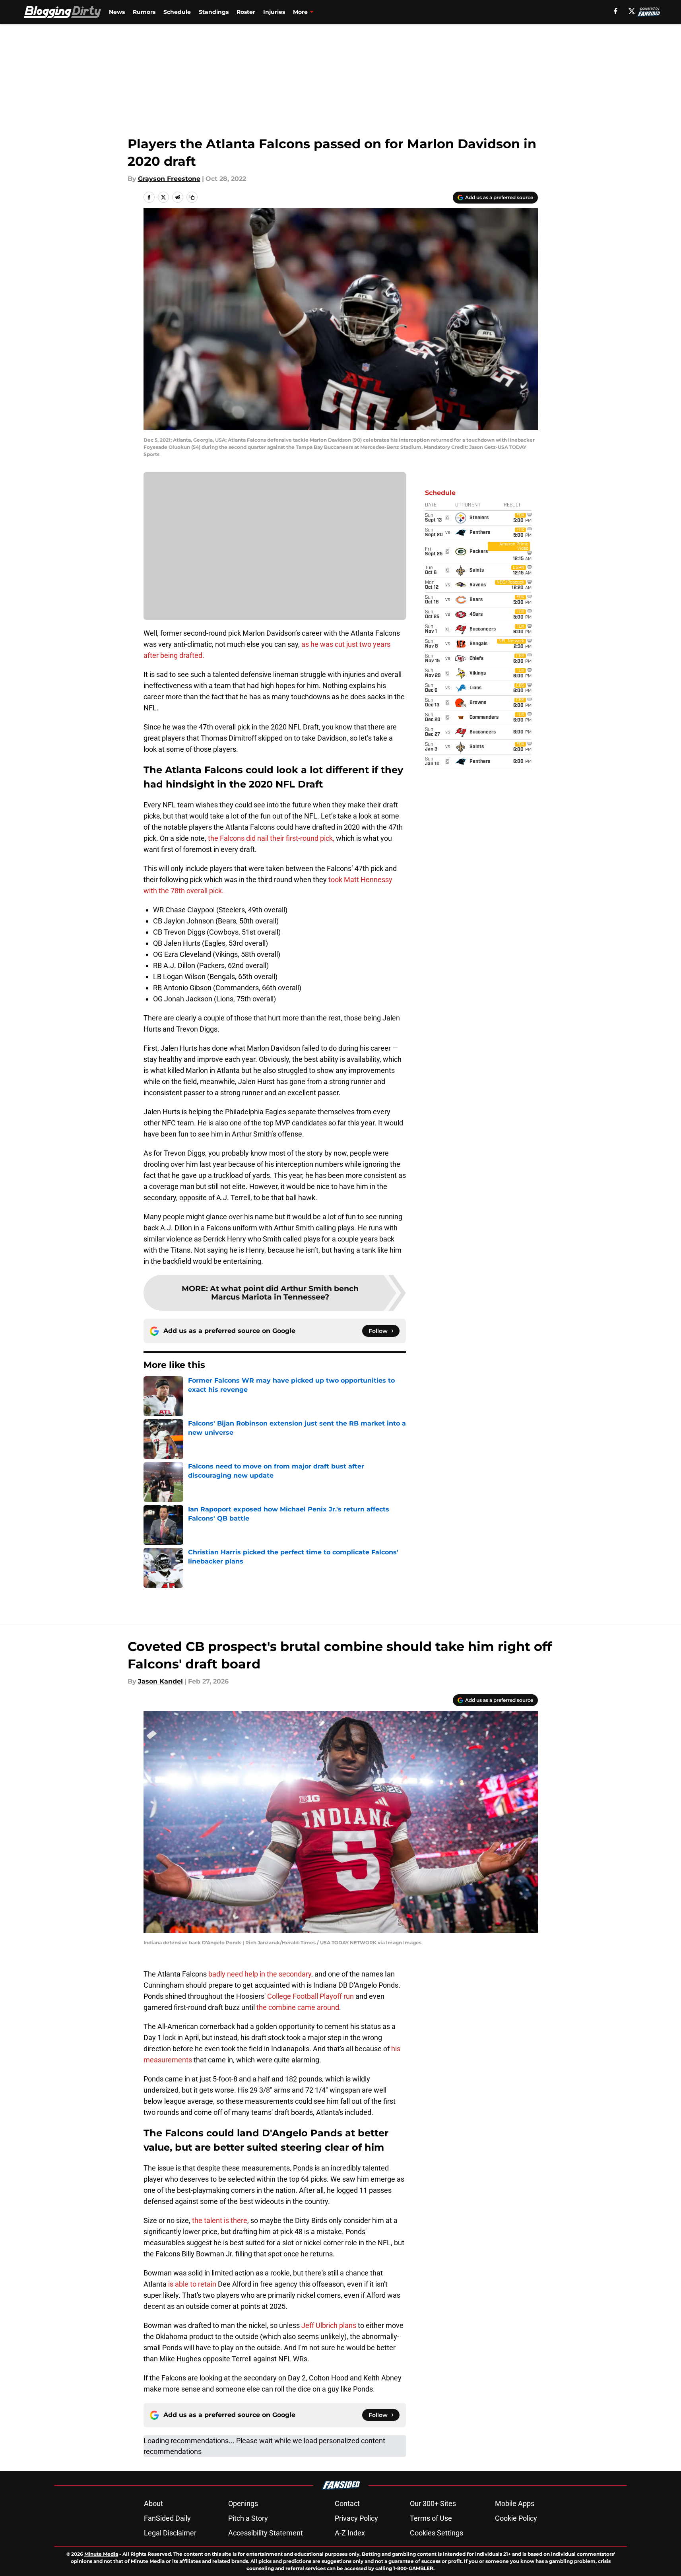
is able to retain (192, 2284)
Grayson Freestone (169, 179)
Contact (347, 2503)
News (117, 12)
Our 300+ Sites (433, 2503)
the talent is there (220, 2220)
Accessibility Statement (266, 2533)
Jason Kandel (160, 1681)
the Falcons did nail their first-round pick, (270, 838)
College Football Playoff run (311, 1996)
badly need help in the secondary (260, 1974)
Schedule (177, 12)
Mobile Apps (515, 2503)
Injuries (274, 12)
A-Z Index (350, 2533)
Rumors (144, 12)
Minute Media (101, 2554)
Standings (214, 12)
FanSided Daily (167, 2518)
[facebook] (616, 11)
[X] (632, 11)
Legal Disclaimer (170, 2533)
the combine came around (298, 2007)
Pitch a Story (248, 2518)
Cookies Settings (437, 2533)
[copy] (192, 197)
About (153, 2503)
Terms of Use (431, 2518)
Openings (243, 2503)
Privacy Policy (356, 2518)
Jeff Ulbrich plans (329, 2325)
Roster (246, 12)
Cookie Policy (516, 2518)
